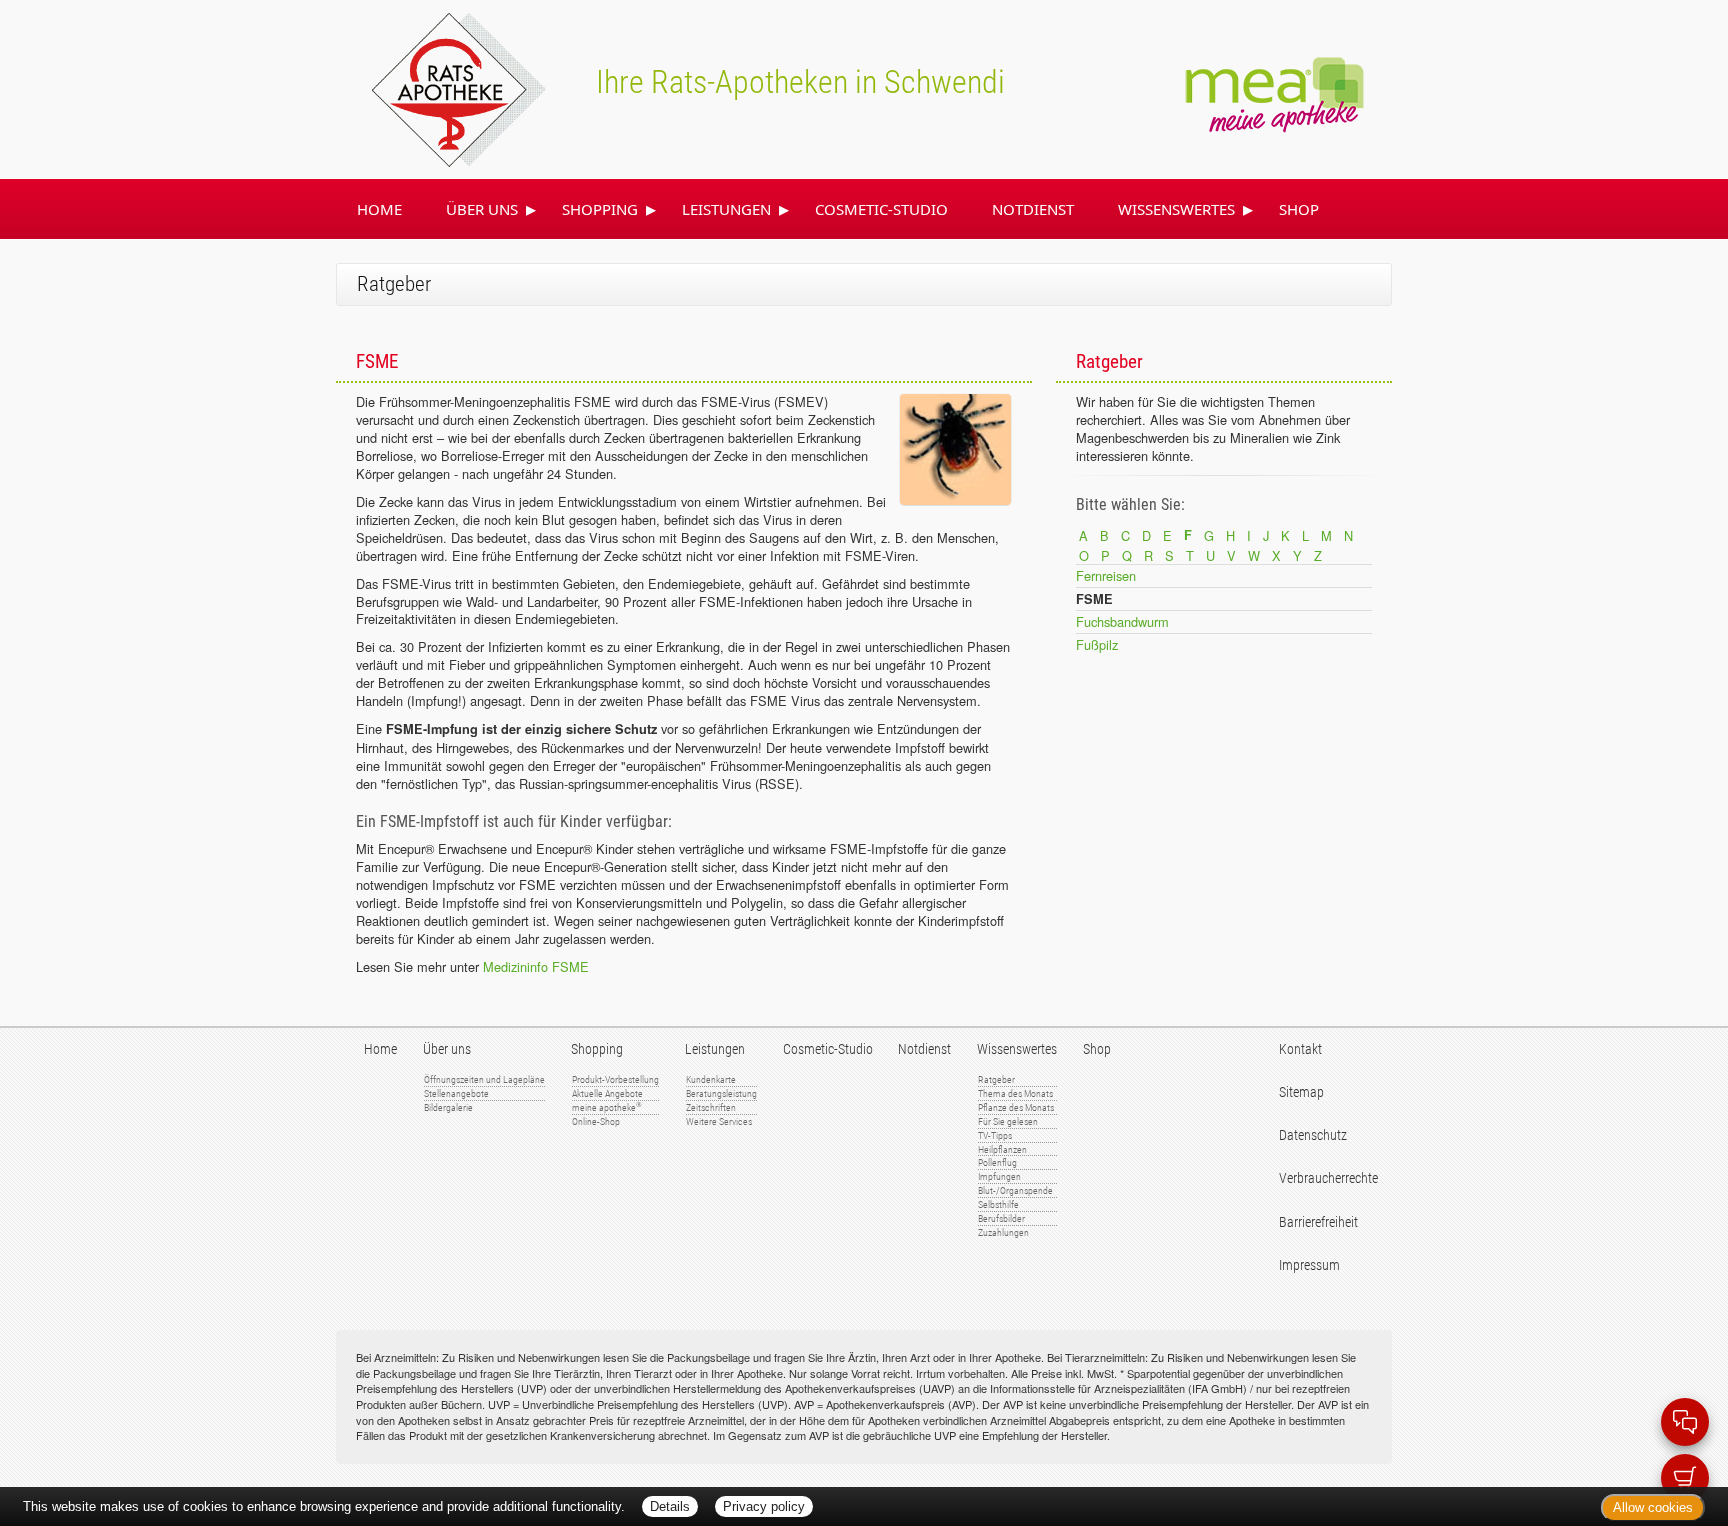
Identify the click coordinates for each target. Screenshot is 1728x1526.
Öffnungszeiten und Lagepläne (484, 1079)
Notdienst (1033, 209)
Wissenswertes (1176, 209)
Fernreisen (1106, 575)
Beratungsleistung (721, 1093)
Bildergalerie (448, 1107)
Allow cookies (1653, 1507)
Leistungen (726, 209)
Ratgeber (996, 1079)
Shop (1299, 209)
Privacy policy (764, 1506)
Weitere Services (719, 1121)
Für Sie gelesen (1008, 1121)
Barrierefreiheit (1318, 1222)
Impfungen (999, 1176)
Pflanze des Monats (1016, 1107)
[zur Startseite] (435, 87)
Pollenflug (997, 1162)
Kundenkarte (711, 1079)
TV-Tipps (995, 1135)
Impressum (1309, 1265)
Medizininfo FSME (536, 966)
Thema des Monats (1015, 1093)
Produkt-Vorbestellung (615, 1079)
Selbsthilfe (998, 1204)
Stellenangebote (456, 1093)
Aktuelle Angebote (607, 1093)
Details (670, 1506)
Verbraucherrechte (1328, 1178)
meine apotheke (607, 1107)
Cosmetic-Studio (881, 209)
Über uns (482, 209)
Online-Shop (596, 1121)
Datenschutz (1313, 1135)
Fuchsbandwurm (1122, 621)
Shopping (600, 209)
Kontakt (1300, 1049)
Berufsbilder (1001, 1218)
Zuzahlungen (1003, 1232)
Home (379, 209)
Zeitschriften (711, 1107)
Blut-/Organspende (1015, 1190)
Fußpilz (1097, 644)
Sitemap (1301, 1092)
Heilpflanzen (1002, 1149)
